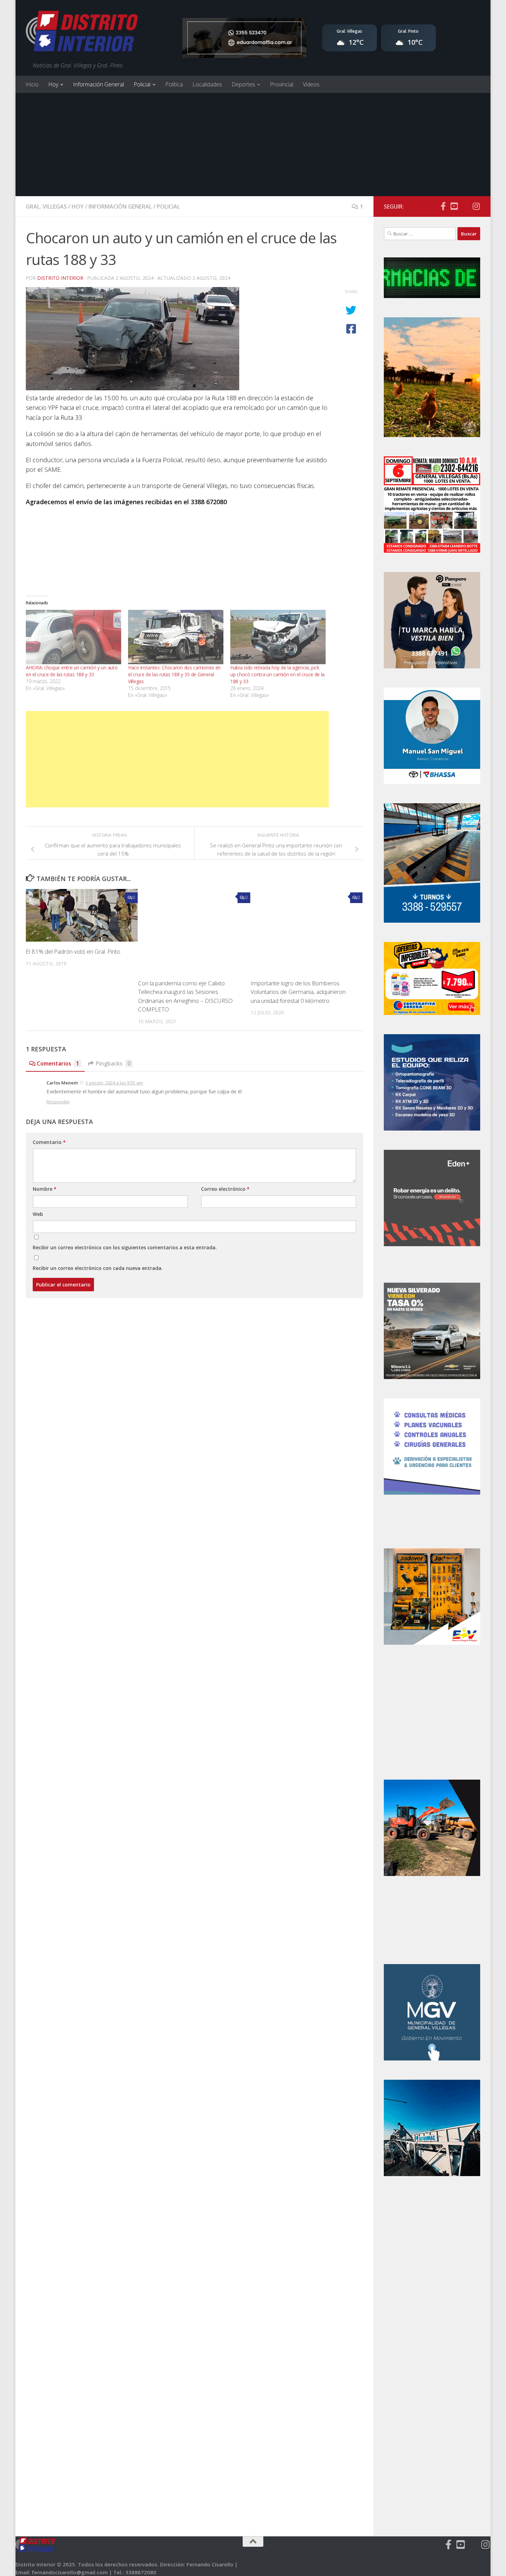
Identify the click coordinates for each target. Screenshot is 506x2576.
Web (38, 1214)
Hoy (53, 84)
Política (174, 84)
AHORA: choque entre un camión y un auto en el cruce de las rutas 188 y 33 (72, 671)
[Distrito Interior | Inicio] (82, 33)
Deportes (243, 84)
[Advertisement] (253, 145)
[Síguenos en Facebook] (443, 206)
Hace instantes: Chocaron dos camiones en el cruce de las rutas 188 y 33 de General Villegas (174, 674)
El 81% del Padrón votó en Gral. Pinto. (73, 951)
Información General (98, 84)
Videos (311, 84)
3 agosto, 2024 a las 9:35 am (114, 1083)
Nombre (45, 1189)
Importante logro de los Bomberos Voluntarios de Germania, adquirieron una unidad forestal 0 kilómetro (298, 992)
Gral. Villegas (46, 206)
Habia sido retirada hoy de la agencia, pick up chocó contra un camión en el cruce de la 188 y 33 (277, 674)
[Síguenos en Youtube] (454, 206)
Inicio (32, 84)
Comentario (49, 1142)
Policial (142, 84)
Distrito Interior (60, 278)
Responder (58, 1102)
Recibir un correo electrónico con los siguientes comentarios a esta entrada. (125, 1247)
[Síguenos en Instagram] (476, 206)
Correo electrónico (225, 1189)
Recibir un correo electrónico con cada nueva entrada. (98, 1268)
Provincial (282, 84)
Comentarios (58, 1063)
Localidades (207, 84)
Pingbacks (113, 1063)
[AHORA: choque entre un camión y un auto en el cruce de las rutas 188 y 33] (73, 637)
